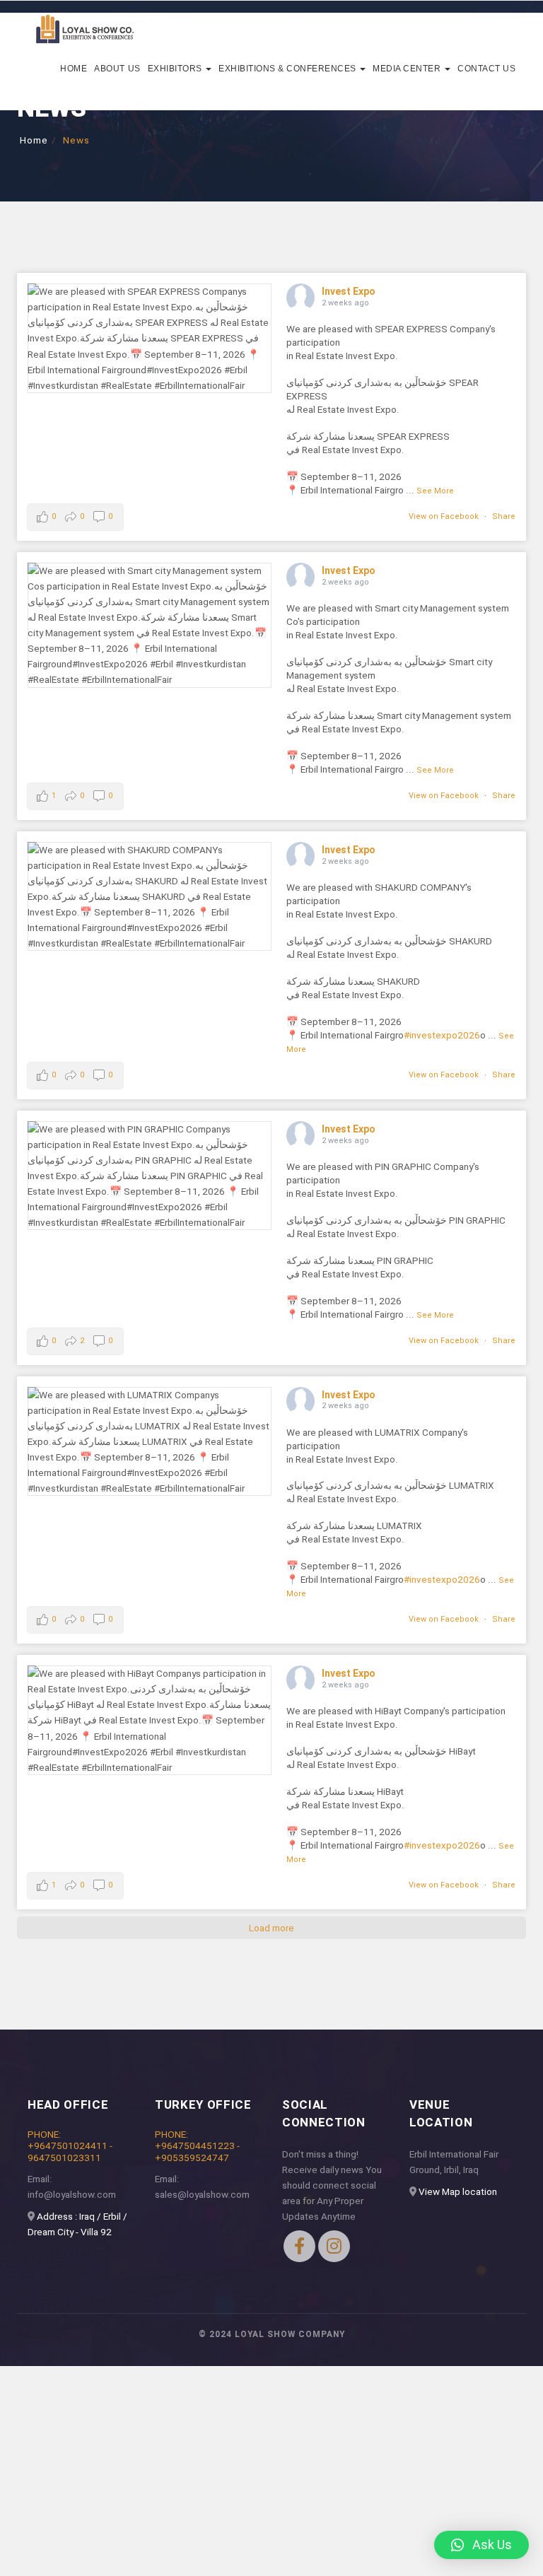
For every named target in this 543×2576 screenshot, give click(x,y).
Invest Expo (349, 291)
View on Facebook (444, 516)
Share (504, 516)
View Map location (458, 2191)
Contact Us (486, 69)
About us (117, 69)
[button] (481, 2545)
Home (74, 69)
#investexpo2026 (442, 1035)
